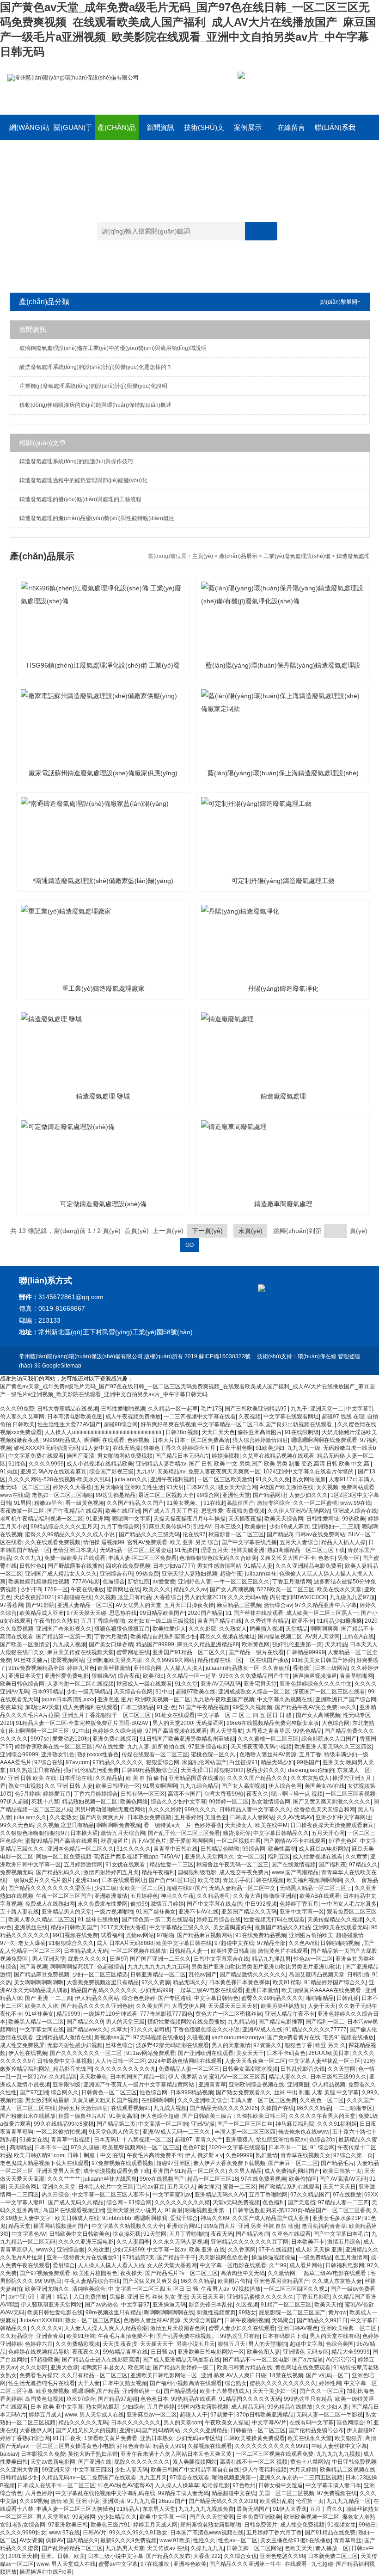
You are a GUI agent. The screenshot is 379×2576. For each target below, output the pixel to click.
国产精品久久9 (85, 2022)
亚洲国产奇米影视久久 (64, 1629)
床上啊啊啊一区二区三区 (39, 1731)
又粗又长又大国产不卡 (287, 1558)
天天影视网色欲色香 (224, 2257)
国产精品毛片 (337, 2163)
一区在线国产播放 (267, 1660)
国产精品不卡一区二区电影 (256, 2360)
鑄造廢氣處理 (353, 556)
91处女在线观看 (175, 1715)
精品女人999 (169, 2446)
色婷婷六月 (39, 2344)
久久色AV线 (303, 1943)
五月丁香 (310, 1754)
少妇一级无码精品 (89, 1692)
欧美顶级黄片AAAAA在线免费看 (322, 1990)
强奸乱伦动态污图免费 (91, 1770)
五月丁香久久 (326, 2509)
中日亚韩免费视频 (354, 2462)
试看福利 (112, 1935)
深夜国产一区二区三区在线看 (329, 1692)
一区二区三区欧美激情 (225, 1479)
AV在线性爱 (110, 1747)
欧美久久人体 (42, 2006)
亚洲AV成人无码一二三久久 (177, 2132)
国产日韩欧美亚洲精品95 (256, 1409)
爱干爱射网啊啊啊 (191, 1841)
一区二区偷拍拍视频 (61, 2132)
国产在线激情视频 (293, 1865)
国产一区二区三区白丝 (245, 2124)
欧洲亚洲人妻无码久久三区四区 (333, 1747)
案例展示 (248, 127)
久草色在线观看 (291, 2234)
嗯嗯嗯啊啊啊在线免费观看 (324, 1440)
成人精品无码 (248, 2407)
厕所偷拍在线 (169, 1747)
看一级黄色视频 (85, 1503)
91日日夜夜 (67, 2438)
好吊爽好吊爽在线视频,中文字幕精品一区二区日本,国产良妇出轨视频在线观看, (238, 1424)
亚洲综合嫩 (71, 2250)
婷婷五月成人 (45, 2415)
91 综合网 (322, 2147)
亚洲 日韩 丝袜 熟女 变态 (158, 2297)
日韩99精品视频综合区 (150, 1770)
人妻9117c (342, 1479)
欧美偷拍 (256, 1527)
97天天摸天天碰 (86, 1613)
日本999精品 (48, 1692)
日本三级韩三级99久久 (338, 2077)
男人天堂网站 (53, 2517)
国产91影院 (40, 1605)
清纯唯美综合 (89, 2289)
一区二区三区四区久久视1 (296, 2289)
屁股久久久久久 (87, 1959)
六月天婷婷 (303, 2470)
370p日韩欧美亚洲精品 (265, 2415)
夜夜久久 (257, 1794)
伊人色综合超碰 (160, 2116)
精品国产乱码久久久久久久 (104, 1990)
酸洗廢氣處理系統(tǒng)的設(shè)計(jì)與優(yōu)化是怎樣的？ (96, 367)
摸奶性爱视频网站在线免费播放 (186, 2022)
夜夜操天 (131, 2273)
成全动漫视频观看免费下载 (116, 2171)
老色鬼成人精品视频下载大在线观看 (44, 2163)
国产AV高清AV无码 (343, 2179)
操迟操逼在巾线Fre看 (46, 2572)
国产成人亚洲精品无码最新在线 (181, 2360)
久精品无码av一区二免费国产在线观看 (89, 2478)
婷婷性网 (330, 2383)
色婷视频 (138, 1440)
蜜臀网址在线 (123, 1589)
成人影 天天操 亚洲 (319, 2250)
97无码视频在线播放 (159, 2037)
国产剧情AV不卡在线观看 (295, 1841)
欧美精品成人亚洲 (42, 1613)
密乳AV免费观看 (147, 1542)
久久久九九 (28, 1558)
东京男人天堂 (159, 2509)
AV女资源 (31, 2540)
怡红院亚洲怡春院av (281, 2140)
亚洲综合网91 (183, 2226)
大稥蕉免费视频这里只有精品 (103, 1982)
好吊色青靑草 (134, 2446)
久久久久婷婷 (165, 1809)
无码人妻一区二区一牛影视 (330, 2415)
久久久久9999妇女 (23, 2533)
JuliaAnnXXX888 (41, 2320)
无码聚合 (283, 2320)
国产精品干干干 (177, 2257)
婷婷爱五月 (57, 1794)
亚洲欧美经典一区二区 (349, 2328)
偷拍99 (139, 1904)
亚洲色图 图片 (115, 1699)
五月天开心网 (328, 1833)
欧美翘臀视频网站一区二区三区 (141, 2147)
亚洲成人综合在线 (355, 1511)
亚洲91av (87, 1880)
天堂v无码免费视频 (236, 2202)
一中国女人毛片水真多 (349, 1904)
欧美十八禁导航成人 (225, 2391)
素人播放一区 (332, 2548)
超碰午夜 (231, 1574)
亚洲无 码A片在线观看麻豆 (53, 1472)
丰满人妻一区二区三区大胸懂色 (75, 2509)
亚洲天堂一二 (327, 1409)
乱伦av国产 (203, 1975)
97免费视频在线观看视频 (122, 2163)
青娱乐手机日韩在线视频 (253, 1880)
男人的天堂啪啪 (268, 2344)
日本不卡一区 (51, 2147)
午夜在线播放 (87, 1589)
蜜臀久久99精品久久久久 (272, 1998)
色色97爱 (194, 2147)
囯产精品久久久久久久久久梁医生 (50, 1888)
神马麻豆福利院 (295, 2124)
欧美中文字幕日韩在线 (184, 1943)
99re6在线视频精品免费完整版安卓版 (273, 1723)
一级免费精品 (315, 2257)
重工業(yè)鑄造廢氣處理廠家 (103, 988)
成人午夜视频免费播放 (133, 1417)
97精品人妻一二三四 (343, 2202)
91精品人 (128, 2509)
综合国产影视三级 (111, 1472)
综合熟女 (236, 2383)
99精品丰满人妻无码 (183, 2493)
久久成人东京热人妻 (337, 2281)
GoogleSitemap (62, 1366)
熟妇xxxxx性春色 (98, 1754)
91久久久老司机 (150, 2030)
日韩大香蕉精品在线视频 (67, 1409)
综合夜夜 (129, 1676)
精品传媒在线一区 (220, 1660)
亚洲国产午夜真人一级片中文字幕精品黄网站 (139, 2085)
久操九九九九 (207, 2548)
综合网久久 (65, 2092)
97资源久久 (268, 2045)
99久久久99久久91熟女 (138, 2533)
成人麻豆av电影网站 (324, 1849)
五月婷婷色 (144, 1896)
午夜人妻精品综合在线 (92, 2281)
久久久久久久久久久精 (182, 2202)
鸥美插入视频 (266, 1629)
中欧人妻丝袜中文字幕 (339, 2446)
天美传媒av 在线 (167, 2548)
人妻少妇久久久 (308, 1495)
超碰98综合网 (121, 1424)
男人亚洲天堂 (49, 1959)
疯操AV (55, 2540)
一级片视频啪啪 (114, 1912)
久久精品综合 (17, 2336)
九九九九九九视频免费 (206, 2509)
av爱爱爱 (164, 1582)
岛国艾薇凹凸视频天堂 (317, 1975)
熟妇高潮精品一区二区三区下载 (306, 1550)
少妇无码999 (156, 1990)
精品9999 (68, 2014)
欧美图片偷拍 (234, 2281)
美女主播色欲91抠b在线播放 (296, 2540)
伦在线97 (194, 1534)
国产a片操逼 (308, 2360)
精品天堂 (19, 2226)
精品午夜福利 (158, 1872)
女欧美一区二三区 (141, 1888)
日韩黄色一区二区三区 (109, 2092)
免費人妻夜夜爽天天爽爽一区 (224, 1472)
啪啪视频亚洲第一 (208, 2210)
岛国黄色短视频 (44, 2399)
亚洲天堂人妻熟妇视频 (189, 1574)
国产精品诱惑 (180, 2391)
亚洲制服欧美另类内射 (115, 1660)
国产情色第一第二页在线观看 (158, 1920)
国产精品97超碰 (118, 2399)
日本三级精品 (137, 1707)
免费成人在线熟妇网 (50, 1904)
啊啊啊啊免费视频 (119, 1825)
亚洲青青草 (212, 2085)
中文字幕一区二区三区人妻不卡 (111, 2195)
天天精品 (336, 1644)
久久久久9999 (46, 1464)
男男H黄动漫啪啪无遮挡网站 (110, 1809)
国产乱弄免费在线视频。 (187, 2336)
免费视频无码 (17, 1872)
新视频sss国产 (112, 2037)
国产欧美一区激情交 (25, 1644)
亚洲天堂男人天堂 (58, 2171)
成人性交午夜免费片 (244, 1872)
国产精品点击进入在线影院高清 (101, 2360)
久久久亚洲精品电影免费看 (309, 1566)
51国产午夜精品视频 (204, 1707)
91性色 (17, 1464)
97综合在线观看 (189, 2478)
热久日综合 (55, 2195)
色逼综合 (114, 1582)
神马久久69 (215, 2218)
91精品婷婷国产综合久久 (335, 1982)
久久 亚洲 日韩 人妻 (69, 1786)
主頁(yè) (203, 556)
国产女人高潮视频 (232, 1589)
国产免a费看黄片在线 (294, 2037)
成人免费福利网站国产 (292, 2171)
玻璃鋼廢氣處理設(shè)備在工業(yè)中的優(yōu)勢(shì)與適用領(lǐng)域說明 (113, 348)
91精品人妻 (258, 1566)
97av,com (78, 1762)
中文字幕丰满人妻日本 (333, 2485)
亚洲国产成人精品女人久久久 (61, 1574)
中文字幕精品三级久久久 (180, 1927)
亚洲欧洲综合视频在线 (257, 2085)
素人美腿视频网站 (195, 2462)
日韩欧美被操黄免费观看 (254, 2438)
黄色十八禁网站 (310, 2462)
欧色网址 (139, 2367)
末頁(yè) (250, 1231)
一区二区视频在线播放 (139, 1951)
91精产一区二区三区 (286, 2305)
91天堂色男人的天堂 (114, 2132)
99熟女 (247, 2312)
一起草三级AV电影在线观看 (209, 1990)
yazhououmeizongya (238, 2037)
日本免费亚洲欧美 (259, 2517)
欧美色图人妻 (263, 2352)
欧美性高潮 (282, 1849)
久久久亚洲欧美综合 (202, 2100)
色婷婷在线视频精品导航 (39, 2352)
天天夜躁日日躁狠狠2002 (212, 1770)
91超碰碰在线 (74, 1597)
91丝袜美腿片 (31, 1660)
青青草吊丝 (348, 2540)
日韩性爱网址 (323, 1519)
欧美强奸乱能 (276, 2501)
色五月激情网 (351, 2257)
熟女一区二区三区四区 (93, 2320)
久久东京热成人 (310, 1778)
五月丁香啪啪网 (268, 2195)
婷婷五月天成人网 (155, 2525)
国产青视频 (33, 1967)
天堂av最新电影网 (53, 2462)
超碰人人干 (194, 2415)
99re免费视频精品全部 (36, 1668)
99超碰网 (84, 2517)
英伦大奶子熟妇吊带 (93, 2454)
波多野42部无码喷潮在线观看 (172, 2045)
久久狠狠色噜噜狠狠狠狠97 (34, 1833)
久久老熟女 (63, 1817)
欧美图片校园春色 (95, 2273)
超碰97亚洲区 (173, 2163)
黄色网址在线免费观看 (303, 2367)
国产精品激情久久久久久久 (253, 1975)
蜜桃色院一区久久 (214, 1754)
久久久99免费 (17, 1409)
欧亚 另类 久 (330, 2045)
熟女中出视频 (25, 1786)
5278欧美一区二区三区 (286, 1589)
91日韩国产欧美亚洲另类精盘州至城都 (187, 1739)
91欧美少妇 (270, 1448)
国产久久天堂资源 (212, 2517)
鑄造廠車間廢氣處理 (283, 1204)
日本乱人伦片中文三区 (106, 2187)
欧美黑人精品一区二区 (36, 2022)
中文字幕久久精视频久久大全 (128, 2226)
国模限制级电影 (197, 1872)
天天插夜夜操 (245, 1519)
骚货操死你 (237, 1833)
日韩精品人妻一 (189, 1951)
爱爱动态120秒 (71, 1739)
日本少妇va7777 (174, 1566)
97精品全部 (271, 1943)
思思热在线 (123, 1613)
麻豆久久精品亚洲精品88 (208, 1644)
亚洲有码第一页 (141, 2391)
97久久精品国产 (310, 2195)
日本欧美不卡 (308, 2242)
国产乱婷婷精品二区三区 (72, 2548)
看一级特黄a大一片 (168, 1825)
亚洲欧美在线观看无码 (341, 1927)
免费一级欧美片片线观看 (75, 1558)
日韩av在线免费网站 (320, 1534)
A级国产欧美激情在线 (287, 1487)
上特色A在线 (358, 1637)
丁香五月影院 (313, 2297)
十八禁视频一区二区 (147, 2140)
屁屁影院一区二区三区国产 (292, 2312)
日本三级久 (228, 1527)
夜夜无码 (222, 2234)
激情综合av (278, 1605)
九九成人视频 (69, 1644)
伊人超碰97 (361, 2430)
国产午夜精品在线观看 (75, 1511)
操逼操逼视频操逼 (315, 1676)
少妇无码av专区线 (199, 2438)
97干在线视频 (275, 2250)
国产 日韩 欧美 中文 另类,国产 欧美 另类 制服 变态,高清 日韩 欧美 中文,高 (280, 1464)
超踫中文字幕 (306, 2344)
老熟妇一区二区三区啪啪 (62, 1495)
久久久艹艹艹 (64, 2179)
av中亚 (17, 2297)
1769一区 (56, 1589)
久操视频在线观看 (210, 2446)
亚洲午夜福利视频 (172, 1479)
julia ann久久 (131, 1479)
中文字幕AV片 (269, 2423)
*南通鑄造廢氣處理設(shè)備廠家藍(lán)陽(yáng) (103, 881)
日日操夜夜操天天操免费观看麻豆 (332, 1825)
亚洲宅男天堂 (260, 1684)
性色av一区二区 (313, 1959)
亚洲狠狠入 (239, 2140)
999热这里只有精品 (308, 2399)
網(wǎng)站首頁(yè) (29, 132)
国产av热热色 (101, 2305)
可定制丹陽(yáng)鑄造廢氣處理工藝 (283, 881)
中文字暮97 (135, 2305)
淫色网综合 (350, 2423)
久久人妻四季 (133, 2242)
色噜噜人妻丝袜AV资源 (268, 1754)
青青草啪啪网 (356, 1676)
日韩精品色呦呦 (220, 1849)
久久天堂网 (342, 2069)
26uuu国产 (172, 2501)
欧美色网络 (134, 1802)
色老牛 (326, 1558)
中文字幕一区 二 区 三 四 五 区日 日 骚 (245, 1715)
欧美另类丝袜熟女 (283, 2006)
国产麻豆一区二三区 (293, 2163)
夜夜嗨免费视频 (245, 1511)
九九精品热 (242, 2022)
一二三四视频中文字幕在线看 (200, 1417)
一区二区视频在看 (238, 1841)
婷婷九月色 (81, 1668)
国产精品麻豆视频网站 (205, 1935)
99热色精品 (307, 1731)
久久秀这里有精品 (267, 1621)
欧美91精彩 (287, 1982)
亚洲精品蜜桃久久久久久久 (260, 2297)
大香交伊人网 (189, 2006)
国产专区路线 (175, 1998)
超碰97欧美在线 (196, 1692)
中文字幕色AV (29, 2234)
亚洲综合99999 (19, 1754)
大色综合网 (336, 1723)
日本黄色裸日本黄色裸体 (239, 1982)
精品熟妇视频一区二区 (90, 1802)
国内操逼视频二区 (280, 1637)
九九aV (145, 1472)
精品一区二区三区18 (213, 2179)
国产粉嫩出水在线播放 (28, 2116)
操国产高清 (80, 1456)
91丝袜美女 (39, 2014)
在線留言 (291, 127)
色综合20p (322, 2140)
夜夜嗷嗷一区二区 (22, 1511)
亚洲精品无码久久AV (220, 2195)
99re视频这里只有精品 (113, 2312)
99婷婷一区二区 (229, 1802)
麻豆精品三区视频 (239, 1605)
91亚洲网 (98, 1519)
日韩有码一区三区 (143, 1794)
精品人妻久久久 (288, 2077)
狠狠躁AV (103, 1676)
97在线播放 (347, 2195)
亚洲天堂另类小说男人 (134, 2210)
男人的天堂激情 (231, 2045)
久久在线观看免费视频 (53, 1542)
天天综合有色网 (133, 1692)
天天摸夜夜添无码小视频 (261, 1747)
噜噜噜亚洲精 (280, 1896)
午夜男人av (215, 2289)
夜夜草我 (11, 1707)
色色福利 (274, 2202)
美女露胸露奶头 (232, 1927)
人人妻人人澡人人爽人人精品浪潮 (106, 2328)
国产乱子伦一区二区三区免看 (184, 1833)
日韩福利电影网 (345, 2265)
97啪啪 (165, 1935)
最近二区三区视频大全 (166, 1495)
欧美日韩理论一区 (118, 1786)
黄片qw (337, 2312)
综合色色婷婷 (139, 1998)
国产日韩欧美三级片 (208, 2116)
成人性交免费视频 (302, 2525)
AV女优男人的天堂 (138, 1605)
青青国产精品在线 (220, 1621)
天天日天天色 (218, 1432)
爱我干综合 (184, 2218)
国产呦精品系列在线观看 (289, 2187)
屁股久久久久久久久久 (142, 2462)
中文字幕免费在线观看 (36, 1456)
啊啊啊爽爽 (324, 1629)
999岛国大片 (219, 2226)
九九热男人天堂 (125, 2548)
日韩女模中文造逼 (281, 2485)
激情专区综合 (274, 1503)
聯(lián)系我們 (335, 132)
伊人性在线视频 (28, 2053)
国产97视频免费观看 (45, 2273)
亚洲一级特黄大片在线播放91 (83, 2257)
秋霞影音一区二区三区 (236, 1534)
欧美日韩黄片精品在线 (245, 2367)
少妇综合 (133, 2407)
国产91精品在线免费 (330, 2533)
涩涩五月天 (214, 1550)
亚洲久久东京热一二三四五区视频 (301, 2478)
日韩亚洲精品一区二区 (158, 1975)
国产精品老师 (252, 2234)
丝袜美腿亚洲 (248, 1550)
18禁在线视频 (286, 2375)
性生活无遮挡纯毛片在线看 (42, 2383)
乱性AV (202, 1527)
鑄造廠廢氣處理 (283, 1096)
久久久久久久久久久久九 (125, 2069)
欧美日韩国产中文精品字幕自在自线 (195, 2470)
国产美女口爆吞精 (111, 1644)
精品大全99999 (351, 2352)
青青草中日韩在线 (176, 1849)
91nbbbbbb (117, 2218)
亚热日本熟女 (157, 2438)
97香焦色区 (343, 1841)
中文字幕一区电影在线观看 (233, 2265)
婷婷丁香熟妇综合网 (25, 2438)
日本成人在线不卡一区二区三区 (56, 2485)
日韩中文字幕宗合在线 (221, 1959)
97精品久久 (363, 1865)
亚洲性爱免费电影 (67, 1676)
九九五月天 (153, 2478)
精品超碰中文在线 (234, 2493)
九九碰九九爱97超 (352, 1597)
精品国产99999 (155, 1644)
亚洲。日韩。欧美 (63, 2556)
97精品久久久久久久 (118, 1762)
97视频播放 (246, 2289)
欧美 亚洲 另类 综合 (194, 1542)
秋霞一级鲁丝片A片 (82, 2116)
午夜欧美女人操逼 (227, 2423)
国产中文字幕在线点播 (249, 1542)
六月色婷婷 (39, 2493)
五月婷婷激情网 (83, 1865)
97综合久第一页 (353, 2155)
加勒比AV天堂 (42, 1707)
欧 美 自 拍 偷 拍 (146, 1778)
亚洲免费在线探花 (115, 1739)
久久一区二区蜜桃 (315, 1503)
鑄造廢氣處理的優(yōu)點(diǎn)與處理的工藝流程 (80, 499)
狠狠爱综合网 (163, 1762)
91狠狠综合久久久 (71, 1943)
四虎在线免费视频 (128, 1566)
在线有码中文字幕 (312, 2423)
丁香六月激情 (111, 1637)
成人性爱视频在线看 (318, 1857)
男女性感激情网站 (219, 1566)
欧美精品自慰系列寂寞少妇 (164, 1637)
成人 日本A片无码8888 (125, 1943)
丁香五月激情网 (292, 1582)
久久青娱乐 (276, 1668)
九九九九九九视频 (338, 2454)
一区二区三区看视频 (350, 1794)
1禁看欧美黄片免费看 (111, 2438)
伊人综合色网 (285, 1786)
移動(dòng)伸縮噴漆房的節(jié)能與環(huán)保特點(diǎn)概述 (95, 405)
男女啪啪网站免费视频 (125, 1456)
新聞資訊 (160, 127)
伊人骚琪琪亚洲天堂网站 (51, 2305)
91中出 (164, 1692)
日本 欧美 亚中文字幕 (57, 2407)
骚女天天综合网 (238, 1487)
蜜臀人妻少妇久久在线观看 (242, 2328)
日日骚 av (163, 2352)
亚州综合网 (147, 1668)
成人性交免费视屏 (22, 2045)
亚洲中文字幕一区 (302, 1912)
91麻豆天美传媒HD (166, 1527)
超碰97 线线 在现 (343, 1417)
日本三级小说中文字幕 (116, 2556)
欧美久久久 (157, 1589)
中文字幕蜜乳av (172, 2195)
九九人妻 (138, 1747)
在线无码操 (127, 1448)
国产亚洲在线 (95, 2462)
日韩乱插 (358, 1975)
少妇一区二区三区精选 (100, 1975)
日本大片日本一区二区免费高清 (191, 1440)
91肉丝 (9, 1472)
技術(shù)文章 (204, 132)
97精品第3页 (138, 2257)
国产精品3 (279, 1534)
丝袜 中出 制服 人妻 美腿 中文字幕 (316, 2092)
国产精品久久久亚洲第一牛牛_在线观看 (259, 2564)
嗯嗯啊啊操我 (151, 2218)
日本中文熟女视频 (125, 2383)
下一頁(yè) (207, 1231)
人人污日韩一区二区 (120, 2061)
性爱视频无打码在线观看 (274, 1920)
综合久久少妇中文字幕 (178, 1802)
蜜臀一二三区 (239, 2187)
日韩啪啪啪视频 (340, 1943)
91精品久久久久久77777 (316, 2030)
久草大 (119, 2030)
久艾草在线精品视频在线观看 (278, 1456)
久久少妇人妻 (332, 2407)
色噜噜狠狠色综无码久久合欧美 (218, 1558)
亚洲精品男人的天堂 (67, 1912)
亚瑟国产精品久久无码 (249, 1912)
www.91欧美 (175, 2540)
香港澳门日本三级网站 (320, 1668)
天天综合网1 (24, 2187)
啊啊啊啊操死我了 (72, 1967)
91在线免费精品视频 (261, 1935)
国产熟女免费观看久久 (244, 2092)
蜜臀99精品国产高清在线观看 (61, 1841)
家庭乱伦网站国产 (204, 1762)
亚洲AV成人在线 (262, 2030)
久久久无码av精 (248, 1597)
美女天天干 (250, 2053)
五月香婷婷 (188, 1817)
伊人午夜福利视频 (264, 2470)
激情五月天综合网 (123, 1833)
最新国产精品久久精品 (282, 1927)
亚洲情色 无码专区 (306, 2352)
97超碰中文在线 (234, 1943)
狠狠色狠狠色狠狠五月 (122, 1629)
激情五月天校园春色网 (178, 2328)
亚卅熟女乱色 (58, 1754)
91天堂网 (155, 2234)
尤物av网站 (140, 1935)
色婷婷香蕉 (208, 1825)
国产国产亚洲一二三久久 (160, 1959)
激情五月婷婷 (167, 1904)
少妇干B (31, 1589)
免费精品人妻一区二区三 (189, 2069)
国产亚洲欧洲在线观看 (206, 2053)
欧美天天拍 (328, 2305)
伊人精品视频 (329, 2085)
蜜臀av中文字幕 (118, 2564)
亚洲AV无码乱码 (221, 1684)
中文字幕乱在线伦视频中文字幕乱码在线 (105, 2493)
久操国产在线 (277, 2108)
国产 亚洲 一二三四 (49, 1998)
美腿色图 (216, 1817)
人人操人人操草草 (177, 2485)
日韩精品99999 (306, 1652)
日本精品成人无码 (86, 1951)
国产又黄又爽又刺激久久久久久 (332, 1802)
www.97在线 (64, 2533)
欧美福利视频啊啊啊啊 (314, 1880)
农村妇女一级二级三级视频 (161, 1621)
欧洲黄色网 (256, 1644)
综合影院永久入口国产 (329, 1739)
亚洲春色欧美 (190, 2564)
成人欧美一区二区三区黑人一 (322, 1613)
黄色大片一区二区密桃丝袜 (229, 2014)
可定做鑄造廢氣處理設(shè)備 (103, 1204)
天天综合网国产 (202, 2320)
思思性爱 (212, 1511)
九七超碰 (322, 2564)
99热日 (53, 2281)
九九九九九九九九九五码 (158, 1967)
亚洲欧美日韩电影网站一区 (211, 2352)
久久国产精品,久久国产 (135, 1503)
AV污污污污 (340, 2360)
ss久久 (348, 1707)
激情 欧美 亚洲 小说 (75, 2501)
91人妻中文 (96, 1448)
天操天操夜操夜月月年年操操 (189, 1519)
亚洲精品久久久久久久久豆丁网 (250, 2242)
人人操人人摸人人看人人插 (111, 2265)
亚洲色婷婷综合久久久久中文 (316, 1684)
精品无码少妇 (277, 1762)
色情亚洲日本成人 (75, 1550)
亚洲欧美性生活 (144, 1487)
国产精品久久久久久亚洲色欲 (97, 2006)
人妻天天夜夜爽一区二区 (255, 2061)
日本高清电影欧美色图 (75, 1417)
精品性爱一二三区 (171, 1865)
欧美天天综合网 (284, 1519)
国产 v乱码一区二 (327, 2375)
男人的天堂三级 (125, 2022)
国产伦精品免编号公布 (316, 2430)
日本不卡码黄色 (286, 2053)
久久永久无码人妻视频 (180, 2242)
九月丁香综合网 (120, 1527)
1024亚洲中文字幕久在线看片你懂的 (309, 1472)
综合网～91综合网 (129, 2202)
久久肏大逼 (247, 1896)
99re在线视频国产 (162, 2179)
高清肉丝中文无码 (243, 2273)
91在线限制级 (302, 1432)
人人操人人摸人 (183, 1668)
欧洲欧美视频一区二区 (163, 1699)
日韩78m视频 (182, 1432)
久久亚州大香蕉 (19, 2470)
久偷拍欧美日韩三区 (261, 2116)
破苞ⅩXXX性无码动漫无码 (46, 1448)
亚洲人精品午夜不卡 (290, 2014)
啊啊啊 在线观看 (104, 1440)
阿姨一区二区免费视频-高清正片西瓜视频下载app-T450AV (109, 1857)
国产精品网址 (269, 1495)
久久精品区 (63, 2077)
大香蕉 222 (207, 2556)
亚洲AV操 (203, 2124)
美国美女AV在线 (325, 1786)
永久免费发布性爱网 (103, 1904)
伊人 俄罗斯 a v (187, 2077)
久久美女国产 (153, 2006)
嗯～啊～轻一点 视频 (297, 1794)
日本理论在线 (76, 1778)
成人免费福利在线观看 (90, 1707)
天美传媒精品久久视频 (335, 1920)
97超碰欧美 (45, 2360)
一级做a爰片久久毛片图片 (40, 1880)
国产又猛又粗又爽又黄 (150, 2281)
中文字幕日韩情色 (216, 1998)
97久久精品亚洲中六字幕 (326, 1605)
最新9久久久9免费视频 (128, 2540)
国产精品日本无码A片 (182, 1456)
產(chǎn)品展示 (117, 132)
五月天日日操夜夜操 (189, 1605)
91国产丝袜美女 (156, 1912)
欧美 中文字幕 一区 (163, 2517)
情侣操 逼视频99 (104, 1542)
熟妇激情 (267, 2155)
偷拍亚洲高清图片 (260, 1432)
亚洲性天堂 (236, 1495)
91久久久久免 (273, 1479)
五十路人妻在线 (19, 1912)
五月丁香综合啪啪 (103, 1621)
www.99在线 (356, 1503)
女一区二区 (251, 1857)
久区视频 (247, 2305)
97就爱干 (222, 2415)
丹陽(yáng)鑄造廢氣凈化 (283, 988)
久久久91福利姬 (337, 2124)
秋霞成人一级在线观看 (144, 1684)
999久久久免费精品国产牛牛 (254, 1676)
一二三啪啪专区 (353, 2108)
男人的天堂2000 (173, 1723)
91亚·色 (166, 1707)
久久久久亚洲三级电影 (86, 2242)
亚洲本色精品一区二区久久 (80, 1849)
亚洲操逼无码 (169, 2305)
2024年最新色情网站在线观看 (185, 2061)
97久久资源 (156, 1982)
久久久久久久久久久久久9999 (272, 2446)
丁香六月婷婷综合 (96, 1794)
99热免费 (147, 1574)
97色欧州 (244, 2485)
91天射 (175, 1487)
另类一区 (348, 1558)
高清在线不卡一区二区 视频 (254, 2462)
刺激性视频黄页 (216, 2312)
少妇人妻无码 (131, 2470)
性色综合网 (153, 2092)
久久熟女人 (233, 1629)
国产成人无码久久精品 (76, 2202)
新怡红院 (139, 1582)
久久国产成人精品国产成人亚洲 (271, 2218)
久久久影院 (202, 1629)
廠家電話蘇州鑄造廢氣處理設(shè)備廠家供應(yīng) (103, 773)
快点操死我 (127, 2234)
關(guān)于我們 (73, 132)
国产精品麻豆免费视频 (42, 1975)
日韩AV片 (95, 2533)
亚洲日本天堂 (25, 1676)
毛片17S (211, 1409)
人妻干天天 (322, 2006)
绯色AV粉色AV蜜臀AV (125, 2485)
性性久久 (204, 2540)
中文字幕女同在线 (42, 2030)
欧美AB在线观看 (320, 1896)
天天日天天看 (208, 2297)
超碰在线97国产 (186, 1888)
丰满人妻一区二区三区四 (245, 2132)
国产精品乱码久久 (58, 1872)
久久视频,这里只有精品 (123, 1597)
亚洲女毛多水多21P (337, 2218)
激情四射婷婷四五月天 (111, 1872)
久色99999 (239, 2155)
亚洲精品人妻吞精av (161, 1464)
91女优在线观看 (126, 1865)
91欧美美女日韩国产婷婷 (323, 1660)
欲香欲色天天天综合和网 (324, 1809)
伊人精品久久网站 (97, 1998)
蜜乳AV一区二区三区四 (237, 2077)
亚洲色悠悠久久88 (282, 2556)
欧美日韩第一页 (342, 2171)
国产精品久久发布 (168, 2556)
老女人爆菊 (32, 1943)
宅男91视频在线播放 (348, 2037)
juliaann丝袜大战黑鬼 (110, 2179)
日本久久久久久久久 (136, 2423)
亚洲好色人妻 (195, 1582)
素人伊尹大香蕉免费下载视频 (229, 2163)
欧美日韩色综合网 (22, 1684)
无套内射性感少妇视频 (75, 2045)
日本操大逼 (84, 1833)
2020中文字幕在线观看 (237, 2147)
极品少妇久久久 (266, 1770)
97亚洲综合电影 (208, 1747)
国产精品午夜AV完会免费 (306, 1707)
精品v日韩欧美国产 (74, 1927)
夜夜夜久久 (86, 2352)
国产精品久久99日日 (322, 2320)
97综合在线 (49, 1762)
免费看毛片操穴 (39, 2375)
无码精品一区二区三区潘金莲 (136, 1550)
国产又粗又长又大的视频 (86, 2430)
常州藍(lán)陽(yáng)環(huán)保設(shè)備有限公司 (81, 1356)
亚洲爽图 (298, 2085)
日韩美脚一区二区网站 (254, 2548)
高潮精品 (21, 2147)
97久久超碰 (85, 2147)
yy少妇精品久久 (117, 2517)
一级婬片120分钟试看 (110, 2014)
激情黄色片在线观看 (283, 1951)
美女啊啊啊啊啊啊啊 (39, 1982)
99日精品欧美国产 (162, 1613)
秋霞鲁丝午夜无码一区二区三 (232, 1865)
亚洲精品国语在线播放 (196, 1778)
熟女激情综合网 (271, 1802)
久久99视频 (34, 2501)
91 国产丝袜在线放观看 (254, 1613)
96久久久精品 (314, 2108)
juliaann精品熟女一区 (232, 1668)
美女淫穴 (209, 2187)
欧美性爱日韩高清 (233, 1951)
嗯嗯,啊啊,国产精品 (96, 2391)
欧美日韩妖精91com (39, 2155)
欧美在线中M (271, 1825)
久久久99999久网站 (170, 1660)
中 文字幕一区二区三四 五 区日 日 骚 (153, 2289)
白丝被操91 (244, 1762)
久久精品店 (109, 1778)
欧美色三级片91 (110, 2525)
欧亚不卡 (303, 1621)
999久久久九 (200, 1809)
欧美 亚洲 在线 (207, 2250)
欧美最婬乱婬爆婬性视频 (39, 1582)
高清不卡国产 (184, 1794)
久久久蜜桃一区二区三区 (268, 1739)
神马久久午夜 (177, 1896)
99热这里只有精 (240, 2336)
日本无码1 (107, 2140)
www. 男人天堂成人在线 (94, 2415)
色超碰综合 (111, 1967)
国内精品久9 (82, 2540)
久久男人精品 (245, 2171)
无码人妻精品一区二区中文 (243, 1888)
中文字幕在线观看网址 (291, 1417)
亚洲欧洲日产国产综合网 (346, 1699)
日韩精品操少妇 (19, 2478)
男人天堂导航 (226, 1731)
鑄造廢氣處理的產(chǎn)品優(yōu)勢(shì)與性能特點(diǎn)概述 (97, 518)
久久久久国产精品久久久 (257, 1778)
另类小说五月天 (196, 2344)
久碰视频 (198, 2037)
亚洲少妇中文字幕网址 (343, 1817)
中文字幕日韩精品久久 (281, 1833)
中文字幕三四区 (92, 2470)
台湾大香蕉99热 (224, 1794)
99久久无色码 (17, 1825)
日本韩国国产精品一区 (138, 2077)
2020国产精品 (205, 1613)
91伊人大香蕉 (290, 2509)
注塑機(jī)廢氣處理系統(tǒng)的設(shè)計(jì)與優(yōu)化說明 (93, 386)
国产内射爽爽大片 (102, 1817)
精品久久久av (190, 1589)
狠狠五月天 (232, 2344)
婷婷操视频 (226, 1456)
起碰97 (183, 2140)
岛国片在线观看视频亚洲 (73, 2210)
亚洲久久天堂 (59, 2187)
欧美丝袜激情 (114, 1668)
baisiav (9, 2454)
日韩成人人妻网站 (252, 1817)
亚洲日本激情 (262, 1990)
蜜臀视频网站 (67, 1660)
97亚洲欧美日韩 (68, 2525)
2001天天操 (23, 2556)
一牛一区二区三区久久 (242, 1582)
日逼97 (118, 1959)
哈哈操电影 (216, 2485)
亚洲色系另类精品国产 (281, 2281)
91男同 (23, 1503)
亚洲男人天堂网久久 (209, 1857)
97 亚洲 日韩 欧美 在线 (28, 1778)
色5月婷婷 (28, 1794)
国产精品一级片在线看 (256, 1652)
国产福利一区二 (325, 2022)
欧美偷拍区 (303, 2179)
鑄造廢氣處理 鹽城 (103, 1096)
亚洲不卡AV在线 (199, 1912)
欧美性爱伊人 (169, 1629)
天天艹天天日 (339, 2187)
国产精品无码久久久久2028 (223, 2501)
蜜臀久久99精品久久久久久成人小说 (70, 1534)
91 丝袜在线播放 (98, 1920)
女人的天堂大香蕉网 (172, 2265)
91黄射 (174, 2210)
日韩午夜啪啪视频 (247, 2320)
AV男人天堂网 (322, 1637)
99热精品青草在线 (125, 2352)
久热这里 (98, 2250)
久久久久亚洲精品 (205, 2430)
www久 (45, 2250)
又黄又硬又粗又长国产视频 (105, 2100)
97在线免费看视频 (263, 2179)
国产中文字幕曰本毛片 (341, 2234)
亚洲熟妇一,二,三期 (336, 1527)
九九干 (299, 1409)
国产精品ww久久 (87, 2030)
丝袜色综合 (119, 2045)
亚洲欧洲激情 (111, 1896)
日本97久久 (201, 1487)
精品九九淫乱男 (271, 1959)
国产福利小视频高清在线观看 (186, 2383)
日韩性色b (32, 1566)
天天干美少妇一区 (275, 2391)
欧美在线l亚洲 (123, 1511)
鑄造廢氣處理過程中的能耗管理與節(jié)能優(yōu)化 (83, 480)
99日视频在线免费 (75, 1935)
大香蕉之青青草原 (268, 1731)
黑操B (117, 2297)
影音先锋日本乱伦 (211, 2305)
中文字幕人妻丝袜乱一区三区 (324, 2061)
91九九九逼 (141, 2501)
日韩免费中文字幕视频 (65, 2061)
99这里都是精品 (116, 1495)
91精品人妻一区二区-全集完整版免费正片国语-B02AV (83, 1723)
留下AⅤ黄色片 (149, 1841)
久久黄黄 (356, 1857)
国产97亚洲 (34, 2092)
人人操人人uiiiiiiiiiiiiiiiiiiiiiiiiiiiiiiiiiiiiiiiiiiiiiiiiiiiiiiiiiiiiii (104, 1432)
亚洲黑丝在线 (31, 1927)
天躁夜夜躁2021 (34, 1597)
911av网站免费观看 (151, 2053)
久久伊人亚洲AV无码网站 (299, 1511)
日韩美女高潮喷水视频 (250, 2069)
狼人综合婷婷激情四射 (260, 1440)
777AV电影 (86, 1582)
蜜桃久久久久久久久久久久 (283, 2383)
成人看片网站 (306, 2265)
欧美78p (153, 1676)
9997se (40, 1739)
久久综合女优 (240, 2556)
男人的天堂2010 (205, 1597)
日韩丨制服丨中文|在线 (95, 2155)
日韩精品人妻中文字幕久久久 (255, 1809)
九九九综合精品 (199, 1786)
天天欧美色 (93, 2077)
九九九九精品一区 (348, 2501)
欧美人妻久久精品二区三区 (42, 1920)
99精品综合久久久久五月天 (64, 1527)
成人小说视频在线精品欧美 (100, 1464)
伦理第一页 (310, 2501)
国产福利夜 (332, 1865)
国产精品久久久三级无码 (149, 1534)
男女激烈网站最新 (47, 2100)
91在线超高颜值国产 (229, 1503)
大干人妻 (89, 2383)
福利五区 (279, 1857)
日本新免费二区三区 (333, 2556)
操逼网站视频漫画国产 (61, 2226)
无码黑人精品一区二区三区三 (316, 1888)
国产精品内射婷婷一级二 (183, 2367)
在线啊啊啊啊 (158, 2100)
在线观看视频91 (131, 2108)
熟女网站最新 (309, 1479)
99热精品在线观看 (194, 2399)
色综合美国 (340, 2344)
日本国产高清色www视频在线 (207, 2533)
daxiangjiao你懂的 (311, 1770)
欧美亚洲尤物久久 (47, 2289)
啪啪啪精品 (320, 1998)
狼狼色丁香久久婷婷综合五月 (180, 1448)
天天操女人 (238, 1825)
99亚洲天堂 (56, 2470)
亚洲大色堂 (64, 2367)
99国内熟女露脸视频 (203, 2407)
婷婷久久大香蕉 (72, 1487)
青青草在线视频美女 (306, 2155)
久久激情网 (281, 2273)
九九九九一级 (304, 1448)
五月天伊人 (181, 2187)
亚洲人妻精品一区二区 (85, 1605)
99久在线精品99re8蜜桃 (64, 2124)
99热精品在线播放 (290, 2407)
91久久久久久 (134, 1849)
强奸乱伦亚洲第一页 (297, 1644)
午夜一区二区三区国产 (64, 1896)
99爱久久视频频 (252, 1707)
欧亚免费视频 (53, 2391)
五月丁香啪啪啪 (189, 2234)
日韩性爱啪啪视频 (123, 1409)
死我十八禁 (45, 1802)
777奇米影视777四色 (166, 2014)
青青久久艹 (209, 2140)
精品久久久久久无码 (83, 2423)
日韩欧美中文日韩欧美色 (79, 2234)
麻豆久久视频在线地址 (227, 1637)
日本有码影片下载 (285, 2336)
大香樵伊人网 (36, 2430)
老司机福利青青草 (324, 2226)
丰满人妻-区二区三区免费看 (142, 1558)
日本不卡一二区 (288, 2147)
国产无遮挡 (301, 2202)
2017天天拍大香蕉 (123, 1927)
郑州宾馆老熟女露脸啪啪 (211, 2525)
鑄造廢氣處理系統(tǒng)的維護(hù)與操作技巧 (76, 461)
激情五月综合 (344, 2242)
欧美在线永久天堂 (339, 1589)
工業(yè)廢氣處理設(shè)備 (297, 556)
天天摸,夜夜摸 (120, 2344)
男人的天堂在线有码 (335, 2336)
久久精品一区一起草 (173, 1409)
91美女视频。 (183, 1503)
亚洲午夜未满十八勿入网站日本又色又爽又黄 (177, 2454)
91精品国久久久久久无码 (250, 2399)
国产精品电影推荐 (281, 2022)
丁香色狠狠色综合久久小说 (206, 2030)
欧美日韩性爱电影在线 (55, 2312)
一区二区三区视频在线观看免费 (275, 2454)
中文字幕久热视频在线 (285, 1699)
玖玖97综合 (81, 2399)
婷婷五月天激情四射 (83, 2108)
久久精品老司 (214, 1896)
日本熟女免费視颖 (149, 1817)
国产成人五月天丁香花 (171, 1511)
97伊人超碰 (14, 1802)
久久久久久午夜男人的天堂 (322, 2116)
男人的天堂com (183, 2423)
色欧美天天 (299, 2548)
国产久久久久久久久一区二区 (87, 2053)
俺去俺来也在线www (304, 2132)
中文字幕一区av (167, 2250)
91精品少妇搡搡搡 (339, 1621)
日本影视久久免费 (43, 2454)
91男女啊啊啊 (160, 1786)
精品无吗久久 (189, 1982)
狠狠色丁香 (299, 2045)
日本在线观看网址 (124, 1880)
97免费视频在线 (337, 2493)
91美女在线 (34, 2140)
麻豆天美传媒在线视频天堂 (80, 1652)
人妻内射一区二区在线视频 (80, 1684)
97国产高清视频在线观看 (176, 1731)
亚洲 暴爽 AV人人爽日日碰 (234, 2375)
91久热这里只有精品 (35, 1770)
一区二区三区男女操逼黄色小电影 (73, 2446)
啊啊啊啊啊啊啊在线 (169, 2312)
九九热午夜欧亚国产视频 (224, 1699)
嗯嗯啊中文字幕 (131, 1519)
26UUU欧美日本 (329, 2053)
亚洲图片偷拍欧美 (311, 1935)
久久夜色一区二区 (322, 2100)
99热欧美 (354, 1519)
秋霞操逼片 (115, 1841)
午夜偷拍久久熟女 (56, 1621)
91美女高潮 (123, 2116)
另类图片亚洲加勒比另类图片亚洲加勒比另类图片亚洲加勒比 (267, 1967)
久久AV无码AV (295, 1817)
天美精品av (171, 1472)
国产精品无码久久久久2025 (224, 2108)
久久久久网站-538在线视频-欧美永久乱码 (60, 1479)
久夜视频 (250, 1417)
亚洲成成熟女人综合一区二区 (254, 1692)
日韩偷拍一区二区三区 (258, 2430)
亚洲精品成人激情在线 (64, 2037)
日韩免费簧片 (261, 2525)
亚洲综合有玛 (116, 1574)
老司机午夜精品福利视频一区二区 (42, 1519)
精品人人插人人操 (343, 1542)
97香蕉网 (12, 1605)
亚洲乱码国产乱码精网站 (150, 2430)
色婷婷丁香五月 (299, 1904)
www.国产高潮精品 (295, 1872)
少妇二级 (105, 1888)
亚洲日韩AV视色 (298, 2328)
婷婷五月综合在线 (219, 1920)
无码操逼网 (210, 1723)
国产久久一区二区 (322, 2391)
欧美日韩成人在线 (77, 2218)
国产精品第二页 (116, 2124)
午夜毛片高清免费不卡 (154, 2155)
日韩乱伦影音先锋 (303, 2069)
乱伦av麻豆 (150, 2187)
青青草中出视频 (71, 2140)
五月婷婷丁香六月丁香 (274, 2533)
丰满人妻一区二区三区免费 (263, 2100)
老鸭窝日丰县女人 (103, 2367)
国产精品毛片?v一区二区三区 (181, 2273)
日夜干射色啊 (236, 1448)
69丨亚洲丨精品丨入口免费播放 (67, 2297)
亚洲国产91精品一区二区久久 (189, 1652)
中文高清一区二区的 (163, 2124)
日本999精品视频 (192, 2092)
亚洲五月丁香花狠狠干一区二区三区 (107, 1715)
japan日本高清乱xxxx (68, 1699)
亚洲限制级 (67, 2085)
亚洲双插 (113, 2501)
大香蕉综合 (168, 1597)
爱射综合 (64, 2265)
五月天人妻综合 (299, 1542)
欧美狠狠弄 (348, 2438)
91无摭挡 (186, 1550)
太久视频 (327, 1487)
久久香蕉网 (242, 2250)
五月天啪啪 (108, 1487)
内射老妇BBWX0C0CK (298, 1597)
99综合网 (208, 1495)
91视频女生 (342, 2525)
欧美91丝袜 (81, 2336)
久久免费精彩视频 (78, 2344)
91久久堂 (186, 1684)
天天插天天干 (157, 2344)
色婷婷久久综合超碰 (117, 1731)
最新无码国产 (253, 2509)
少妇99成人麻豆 (289, 1527)
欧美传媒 (209, 1880)
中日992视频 (261, 1904)
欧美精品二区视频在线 (348, 2470)
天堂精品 (297, 1629)
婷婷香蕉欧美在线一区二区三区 (54, 1747)
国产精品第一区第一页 (64, 1637)
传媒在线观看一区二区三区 (155, 1754)
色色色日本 (154, 2399)
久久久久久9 (46, 2328)
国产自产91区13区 (172, 1880)
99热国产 (308, 1762)
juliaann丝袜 (261, 1574)
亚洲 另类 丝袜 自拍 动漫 (269, 2226)
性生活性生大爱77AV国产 (69, 1424)
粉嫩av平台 (48, 1503)
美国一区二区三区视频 (287, 2493)
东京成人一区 (354, 1770)
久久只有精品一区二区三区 (94, 2375)
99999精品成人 (62, 1440)
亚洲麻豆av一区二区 (152, 2415)
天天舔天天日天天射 (233, 2006)
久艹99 (278, 2265)
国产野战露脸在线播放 (75, 1566)
